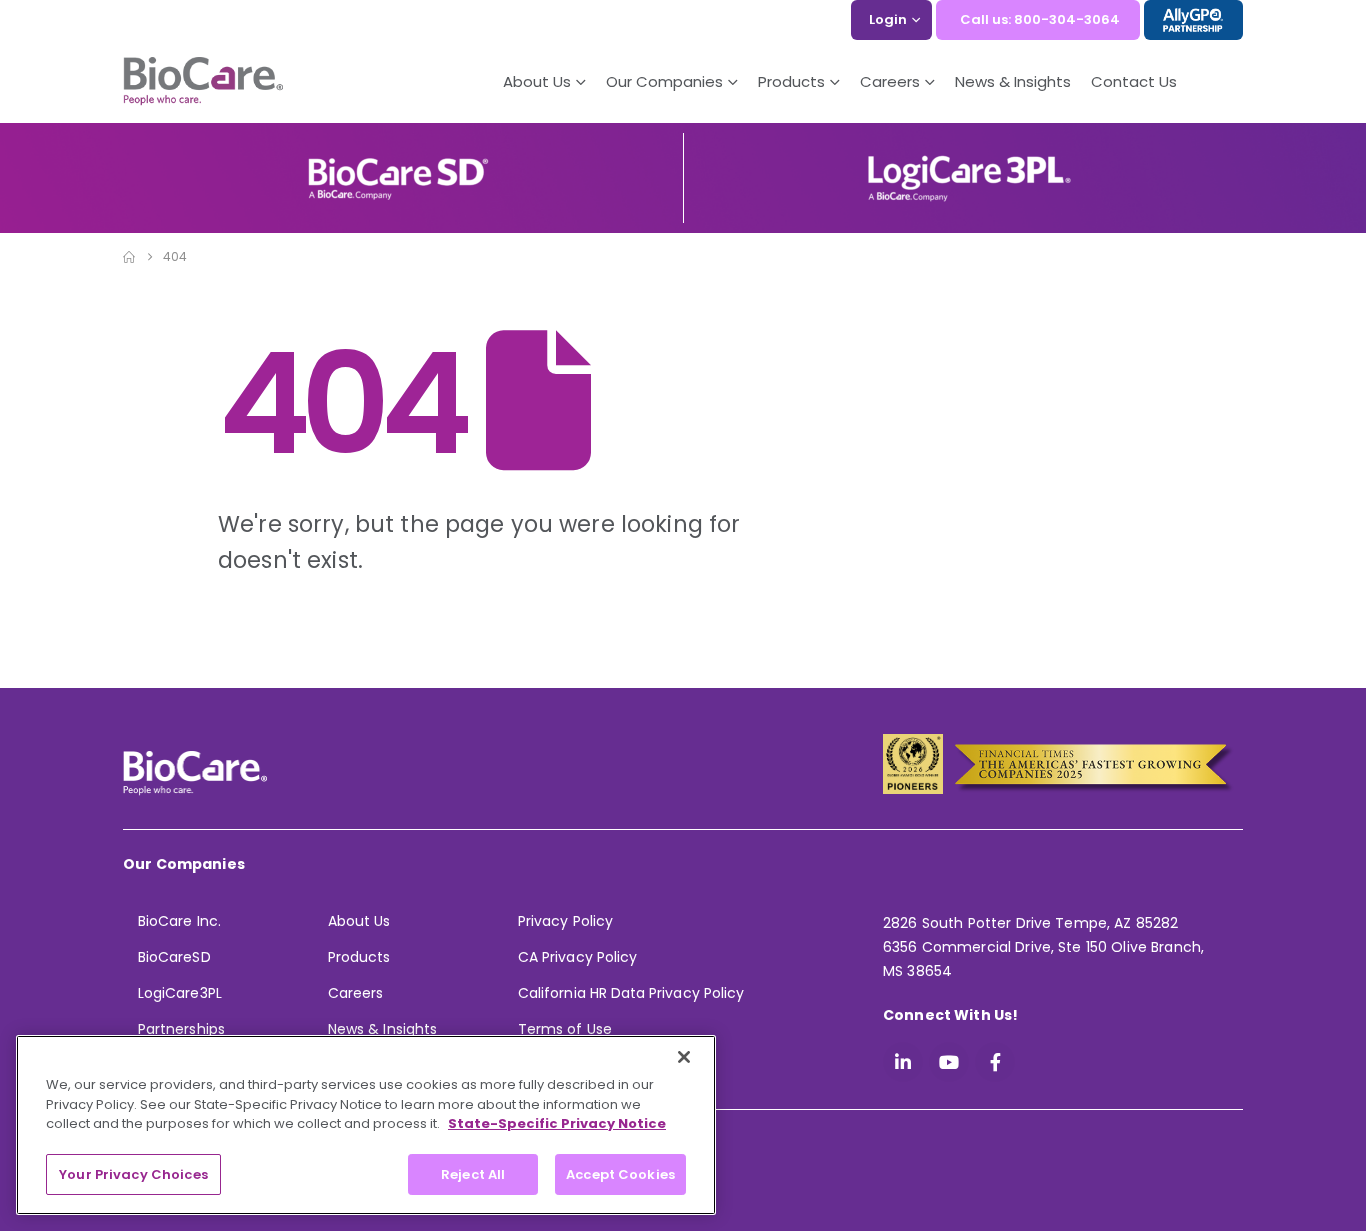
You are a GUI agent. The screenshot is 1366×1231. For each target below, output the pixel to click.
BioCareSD (174, 957)
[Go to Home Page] (129, 257)
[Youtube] (949, 1062)
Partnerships (181, 1029)
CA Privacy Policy (577, 957)
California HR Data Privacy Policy (631, 993)
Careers (355, 993)
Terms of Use (565, 1029)
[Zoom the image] (398, 164)
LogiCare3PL (180, 993)
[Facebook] (995, 1062)
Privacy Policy (565, 921)
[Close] (684, 1057)
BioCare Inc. (179, 921)
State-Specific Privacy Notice (557, 1123)
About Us (537, 81)
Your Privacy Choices (133, 1173)
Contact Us (1134, 81)
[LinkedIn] (903, 1062)
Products (359, 957)
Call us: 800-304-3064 (1040, 19)
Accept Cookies (620, 1173)
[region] (366, 1125)
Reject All (473, 1173)
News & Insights (1013, 81)
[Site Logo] (203, 82)
